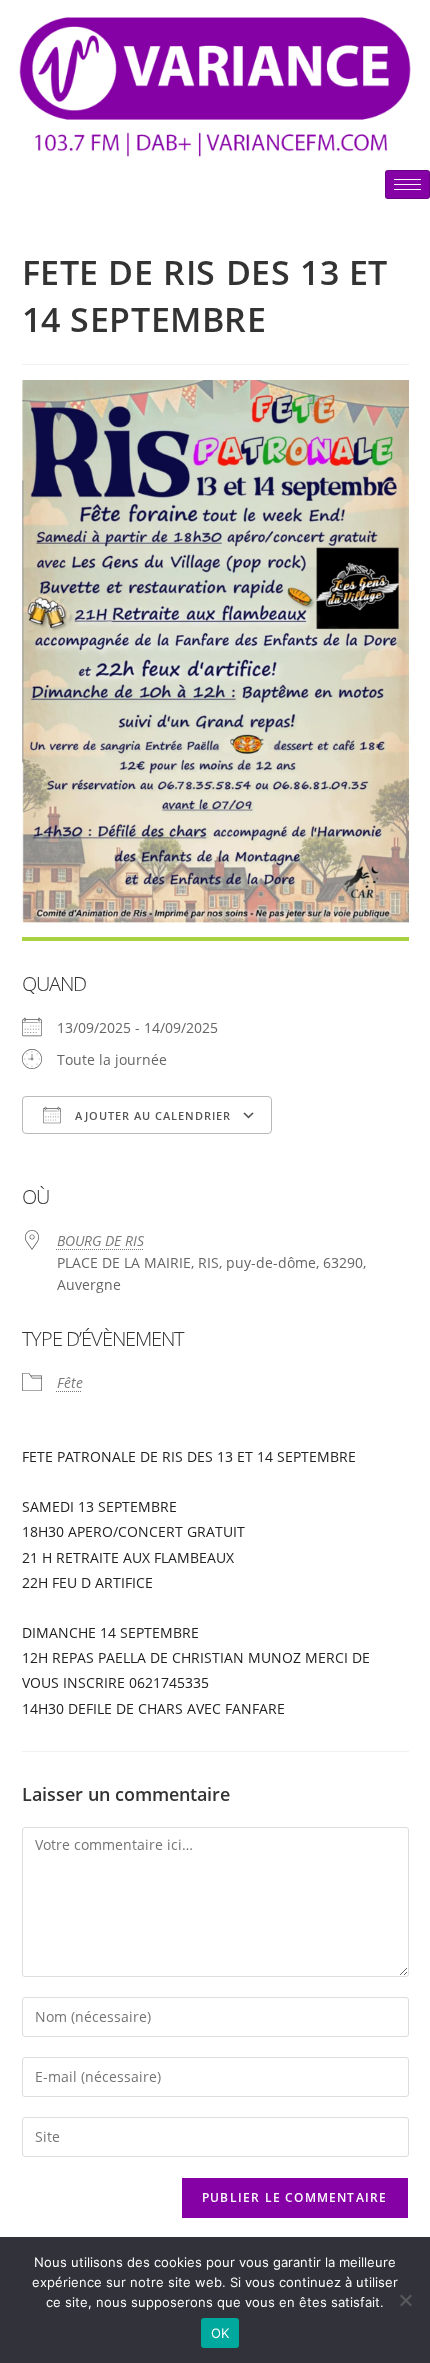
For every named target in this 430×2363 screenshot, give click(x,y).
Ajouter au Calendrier (151, 1115)
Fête (70, 1382)
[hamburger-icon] (407, 184)
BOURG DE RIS (100, 1240)
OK (220, 2333)
